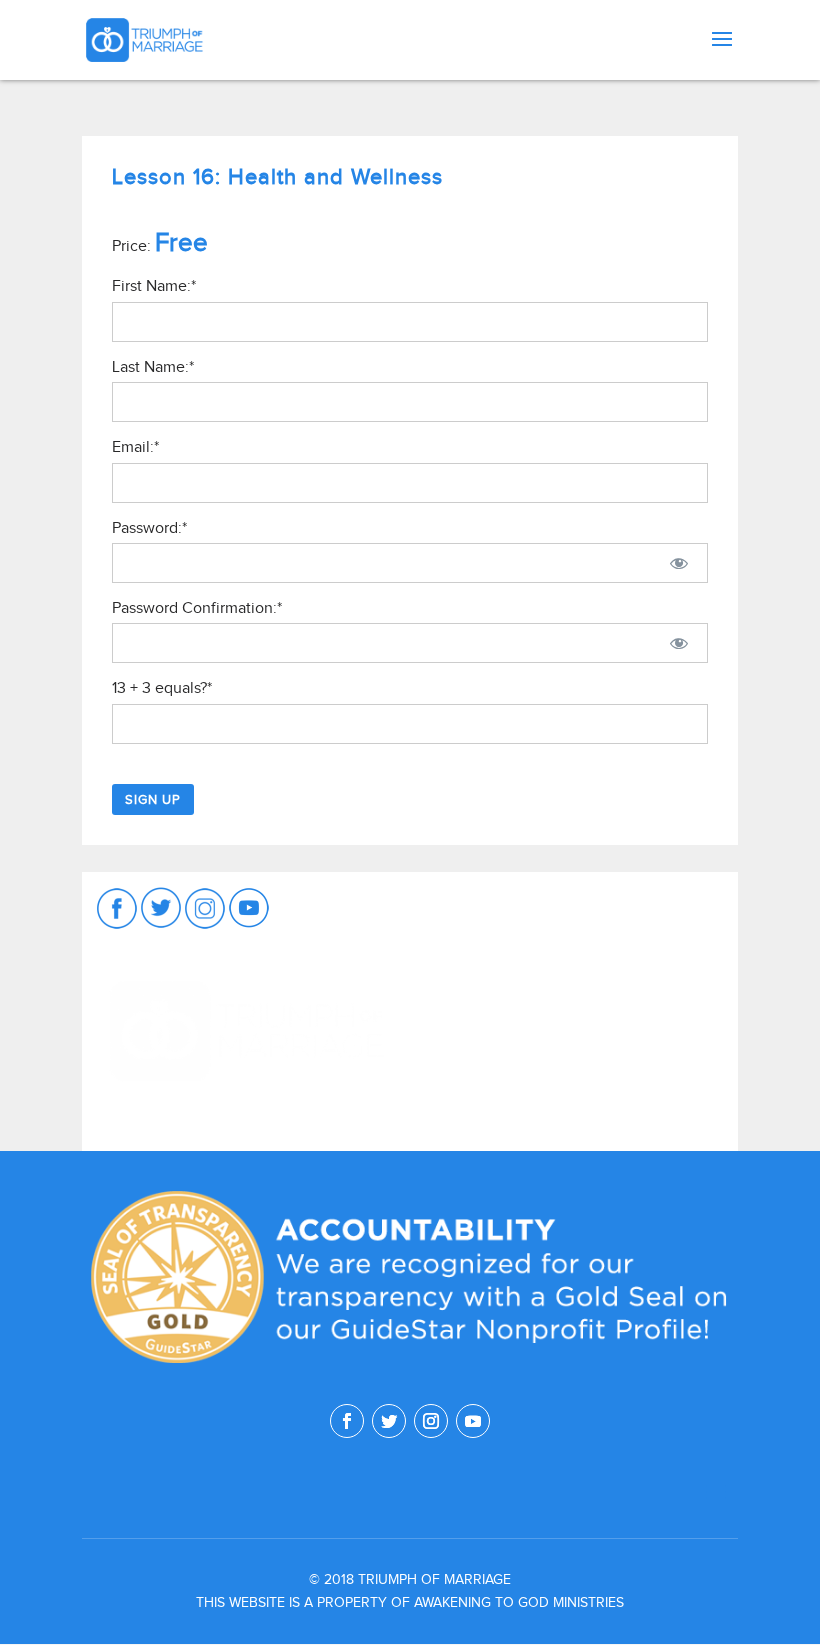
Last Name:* (153, 367)
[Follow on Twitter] (389, 1421)
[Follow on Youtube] (473, 1421)
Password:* (149, 528)
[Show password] (679, 563)
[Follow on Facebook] (347, 1421)
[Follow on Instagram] (431, 1421)
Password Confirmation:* (197, 608)
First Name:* (154, 286)
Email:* (135, 447)
